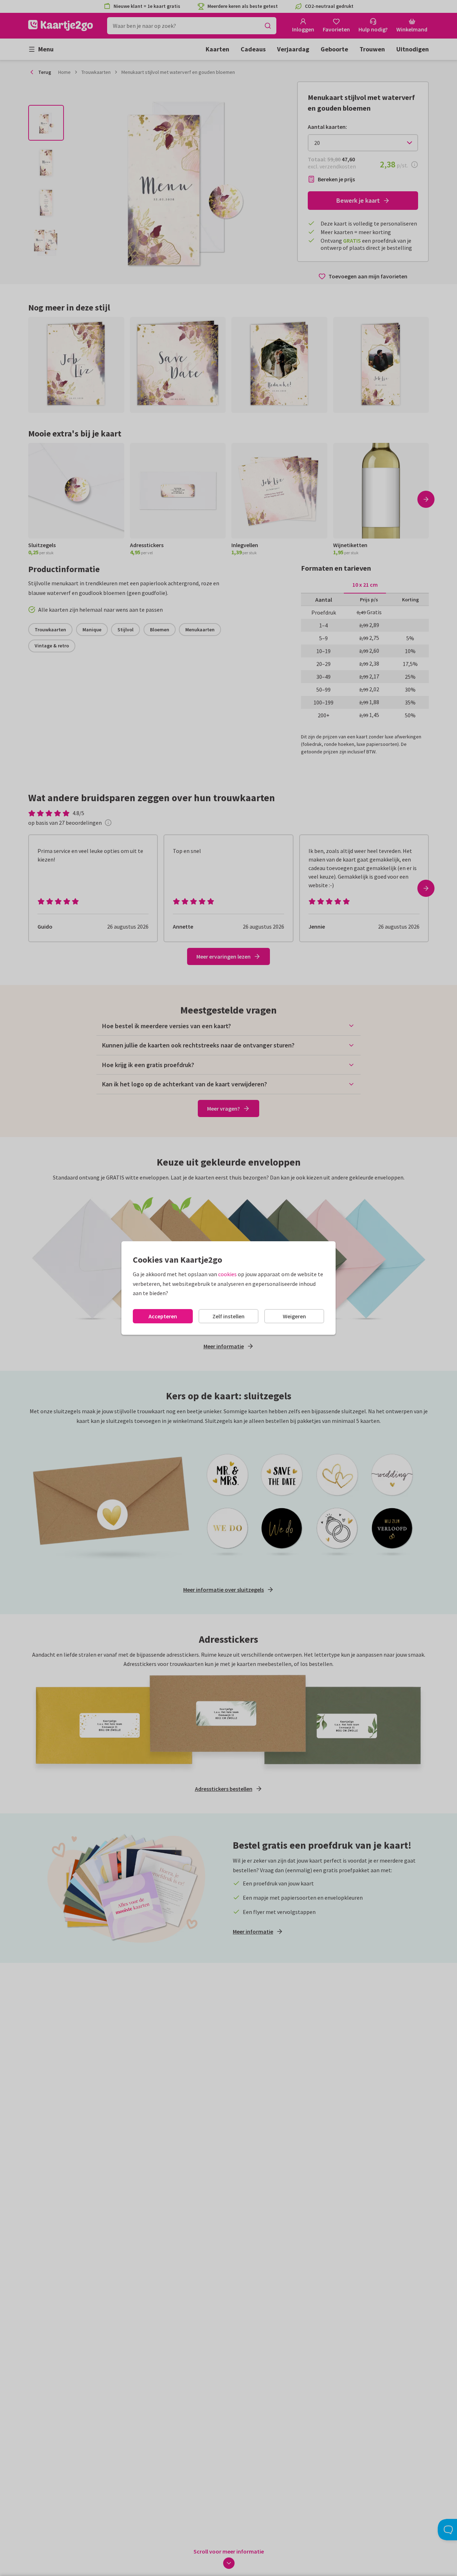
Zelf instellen (228, 1316)
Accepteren (163, 1316)
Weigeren (294, 1316)
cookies (227, 1274)
